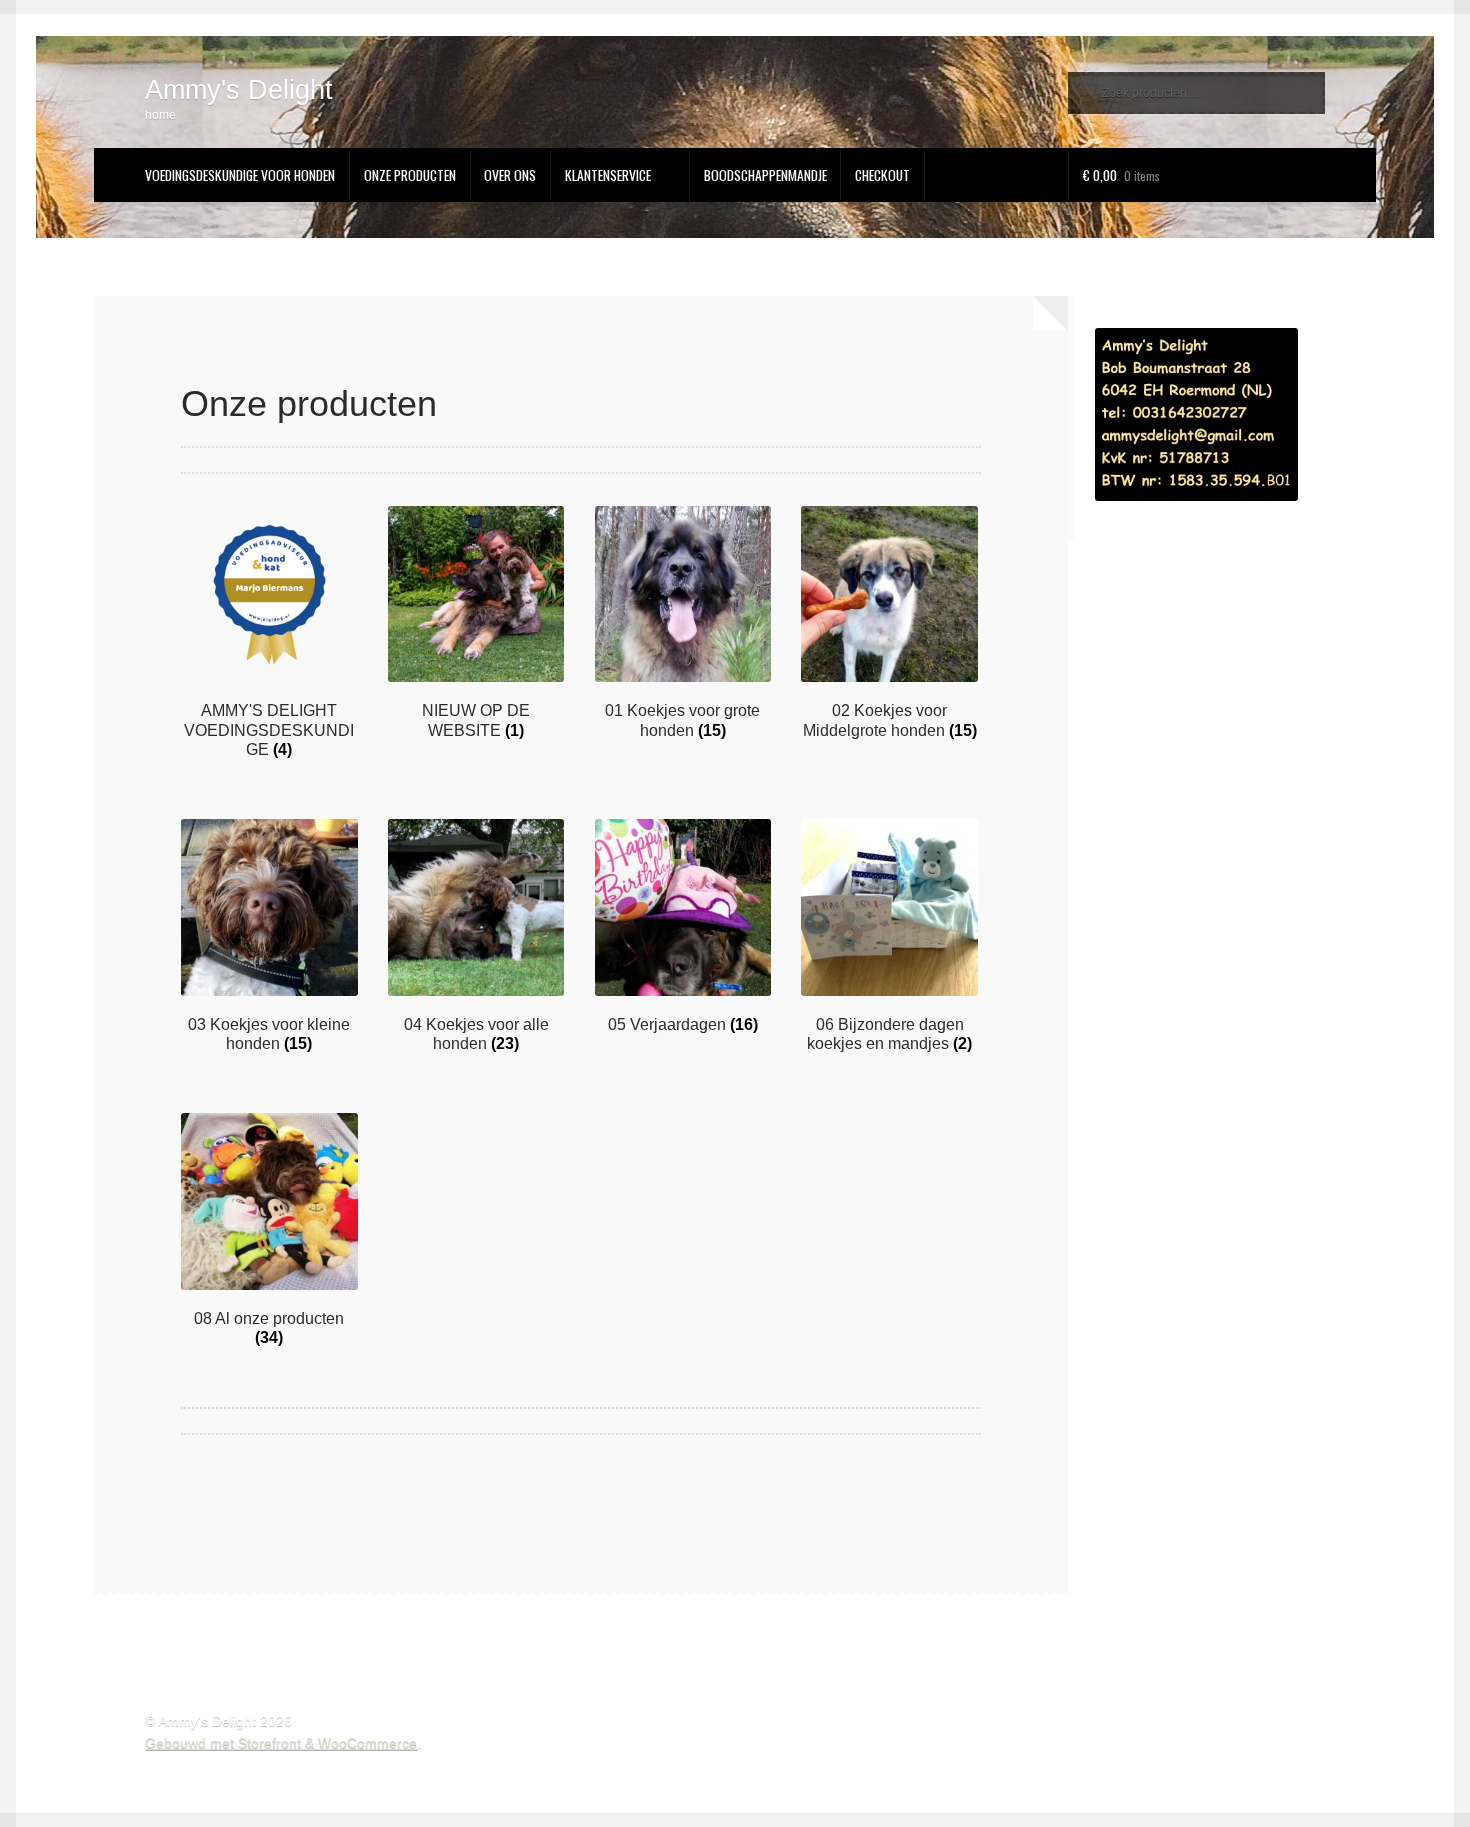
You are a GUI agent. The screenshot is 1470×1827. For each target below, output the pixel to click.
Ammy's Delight (239, 89)
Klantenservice (608, 175)
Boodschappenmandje (765, 175)
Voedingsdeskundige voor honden (240, 175)
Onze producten (410, 175)
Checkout (882, 175)
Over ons (510, 175)
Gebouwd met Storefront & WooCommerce (281, 1743)
